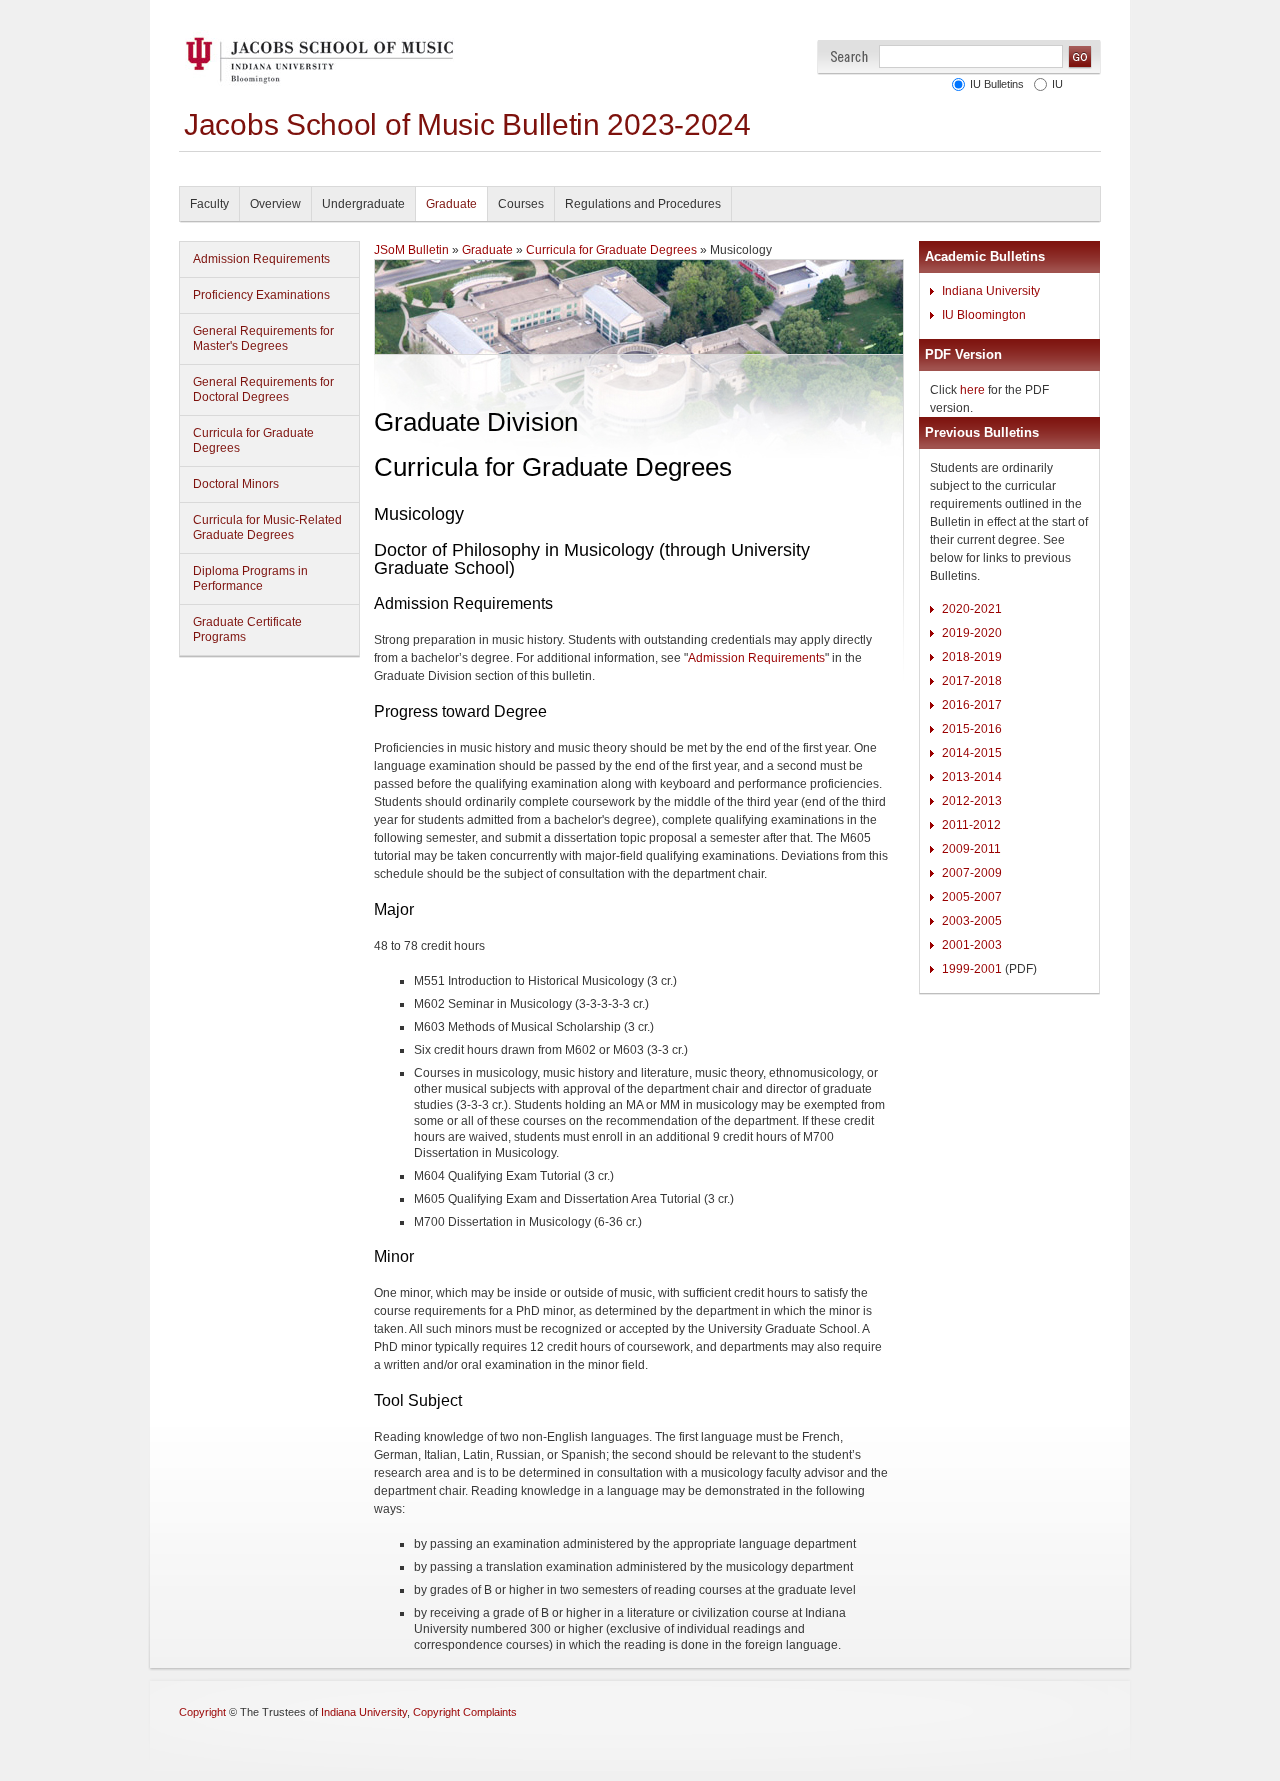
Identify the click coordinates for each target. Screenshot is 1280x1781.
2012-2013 (972, 801)
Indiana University (991, 291)
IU (1057, 84)
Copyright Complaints (465, 1712)
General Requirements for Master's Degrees (263, 338)
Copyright (202, 1712)
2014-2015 (972, 753)
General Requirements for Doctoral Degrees (263, 389)
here (972, 390)
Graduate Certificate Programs (247, 629)
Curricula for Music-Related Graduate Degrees (267, 527)
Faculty (209, 204)
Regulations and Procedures (643, 204)
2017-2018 (972, 681)
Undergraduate (363, 204)
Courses (521, 204)
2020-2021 (972, 609)
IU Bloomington (984, 315)
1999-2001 (972, 969)
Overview (275, 204)
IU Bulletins (997, 84)
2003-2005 (972, 921)
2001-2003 (972, 945)
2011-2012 (971, 825)
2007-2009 (972, 873)
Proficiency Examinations (261, 295)
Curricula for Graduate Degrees (253, 440)
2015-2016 (972, 729)
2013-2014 (972, 777)
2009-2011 (971, 849)
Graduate (451, 204)
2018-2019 (972, 657)
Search (849, 56)
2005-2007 (972, 897)
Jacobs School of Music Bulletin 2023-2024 (467, 124)
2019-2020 (972, 633)
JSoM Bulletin (411, 250)
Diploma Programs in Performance (250, 578)
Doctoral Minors (236, 484)
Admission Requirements (261, 259)
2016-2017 (972, 705)
